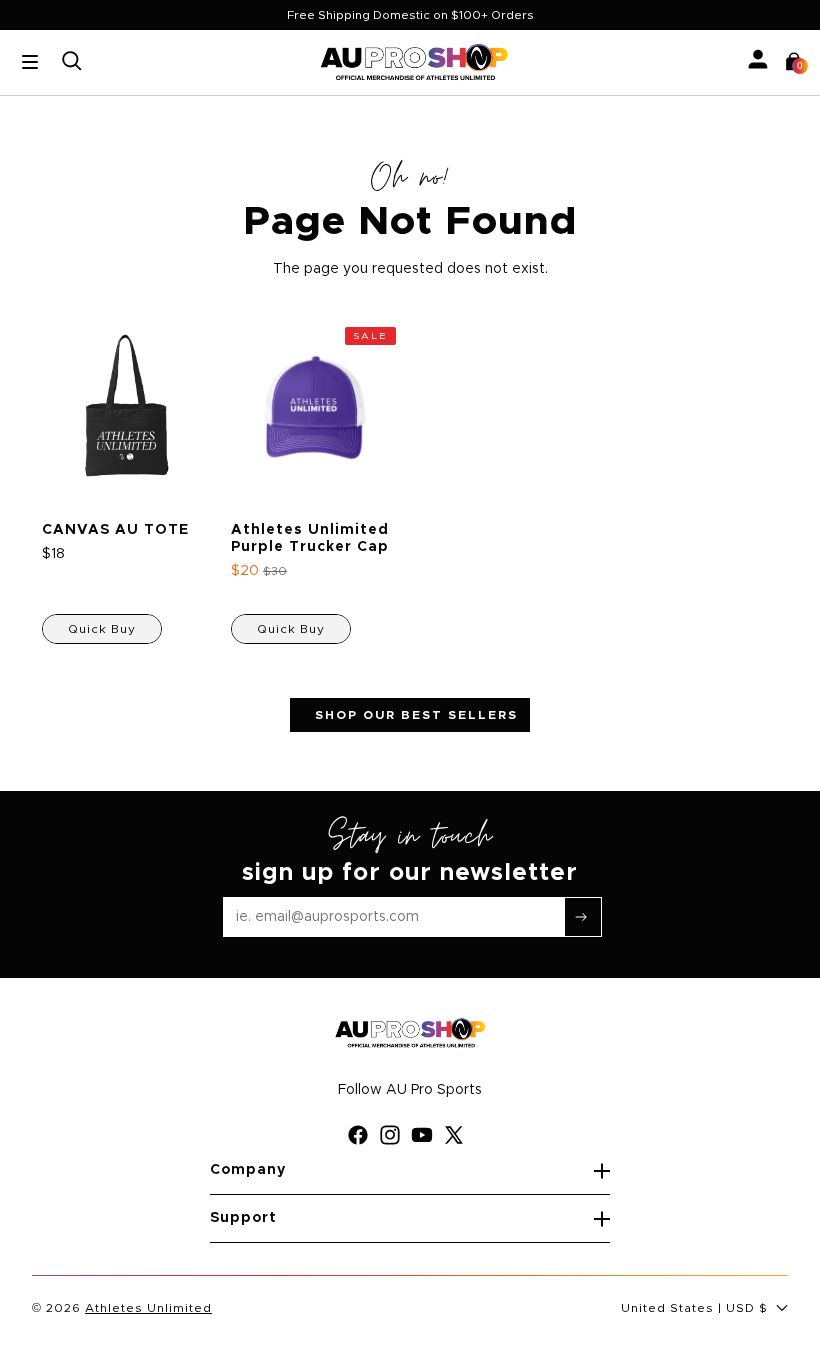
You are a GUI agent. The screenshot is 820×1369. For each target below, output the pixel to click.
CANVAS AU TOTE (115, 530)
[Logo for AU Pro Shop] (414, 62)
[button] (794, 62)
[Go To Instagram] (394, 1135)
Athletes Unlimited (148, 1308)
